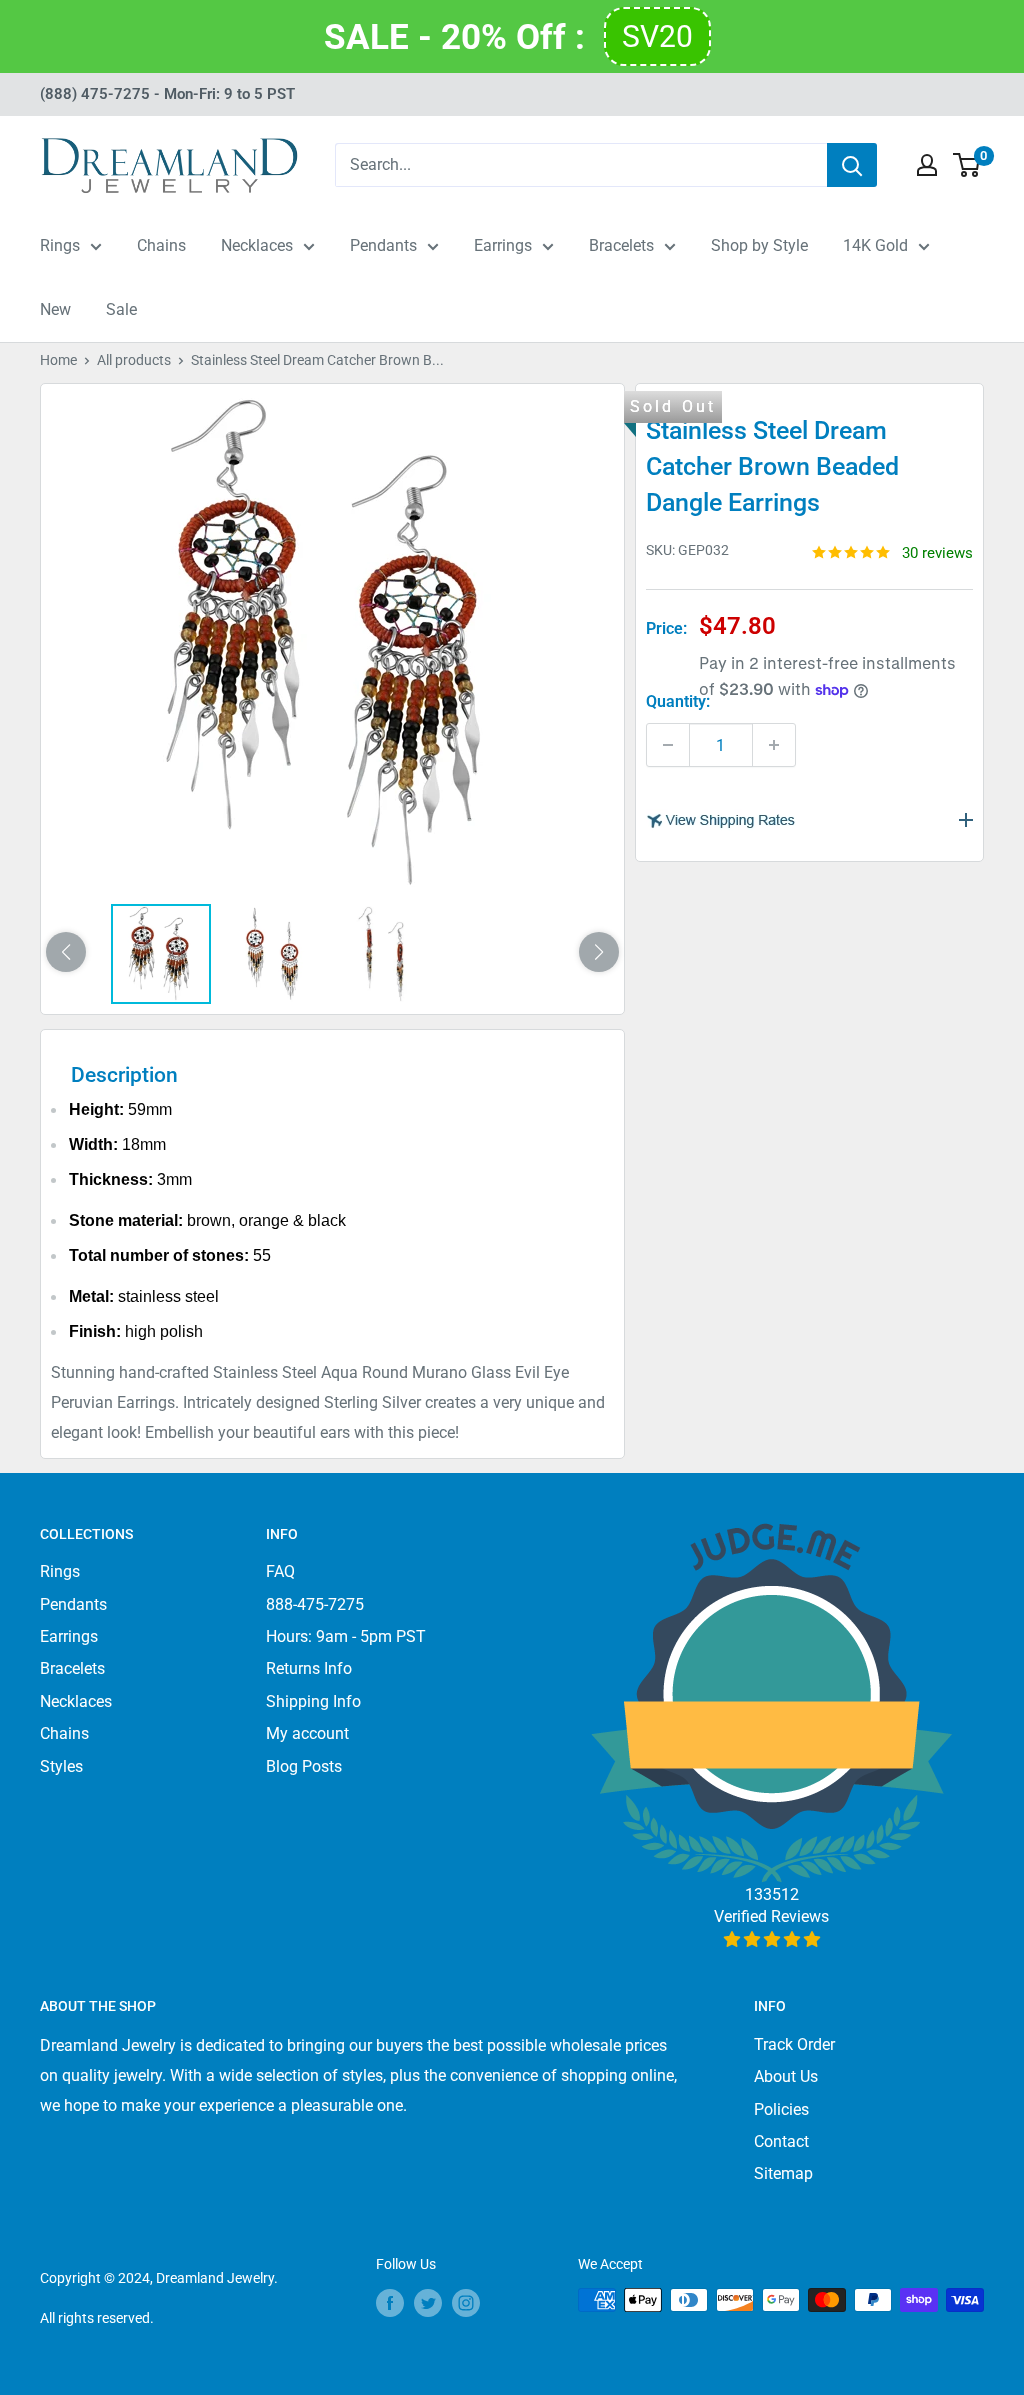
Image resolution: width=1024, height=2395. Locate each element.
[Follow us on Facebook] (390, 2302)
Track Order (794, 2044)
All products (134, 360)
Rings (60, 245)
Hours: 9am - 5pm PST (346, 1636)
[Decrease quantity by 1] (668, 745)
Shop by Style (759, 245)
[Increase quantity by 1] (774, 745)
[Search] (852, 165)
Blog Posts (304, 1766)
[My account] (927, 165)
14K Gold (875, 245)
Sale (121, 309)
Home (58, 360)
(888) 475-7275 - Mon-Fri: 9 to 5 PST (167, 94)
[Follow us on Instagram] (466, 2302)
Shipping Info (313, 1701)
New (55, 309)
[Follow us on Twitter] (428, 2302)
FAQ (280, 1571)
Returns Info (309, 1668)
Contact (781, 2141)
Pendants (383, 245)
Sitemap (783, 2173)
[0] (967, 165)
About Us (786, 2076)
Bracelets (621, 245)
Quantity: (678, 701)
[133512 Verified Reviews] (771, 1939)
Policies (781, 2109)
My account (307, 1733)
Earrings (503, 245)
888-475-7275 (315, 1604)
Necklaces (257, 245)
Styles (61, 1766)
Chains (161, 245)
